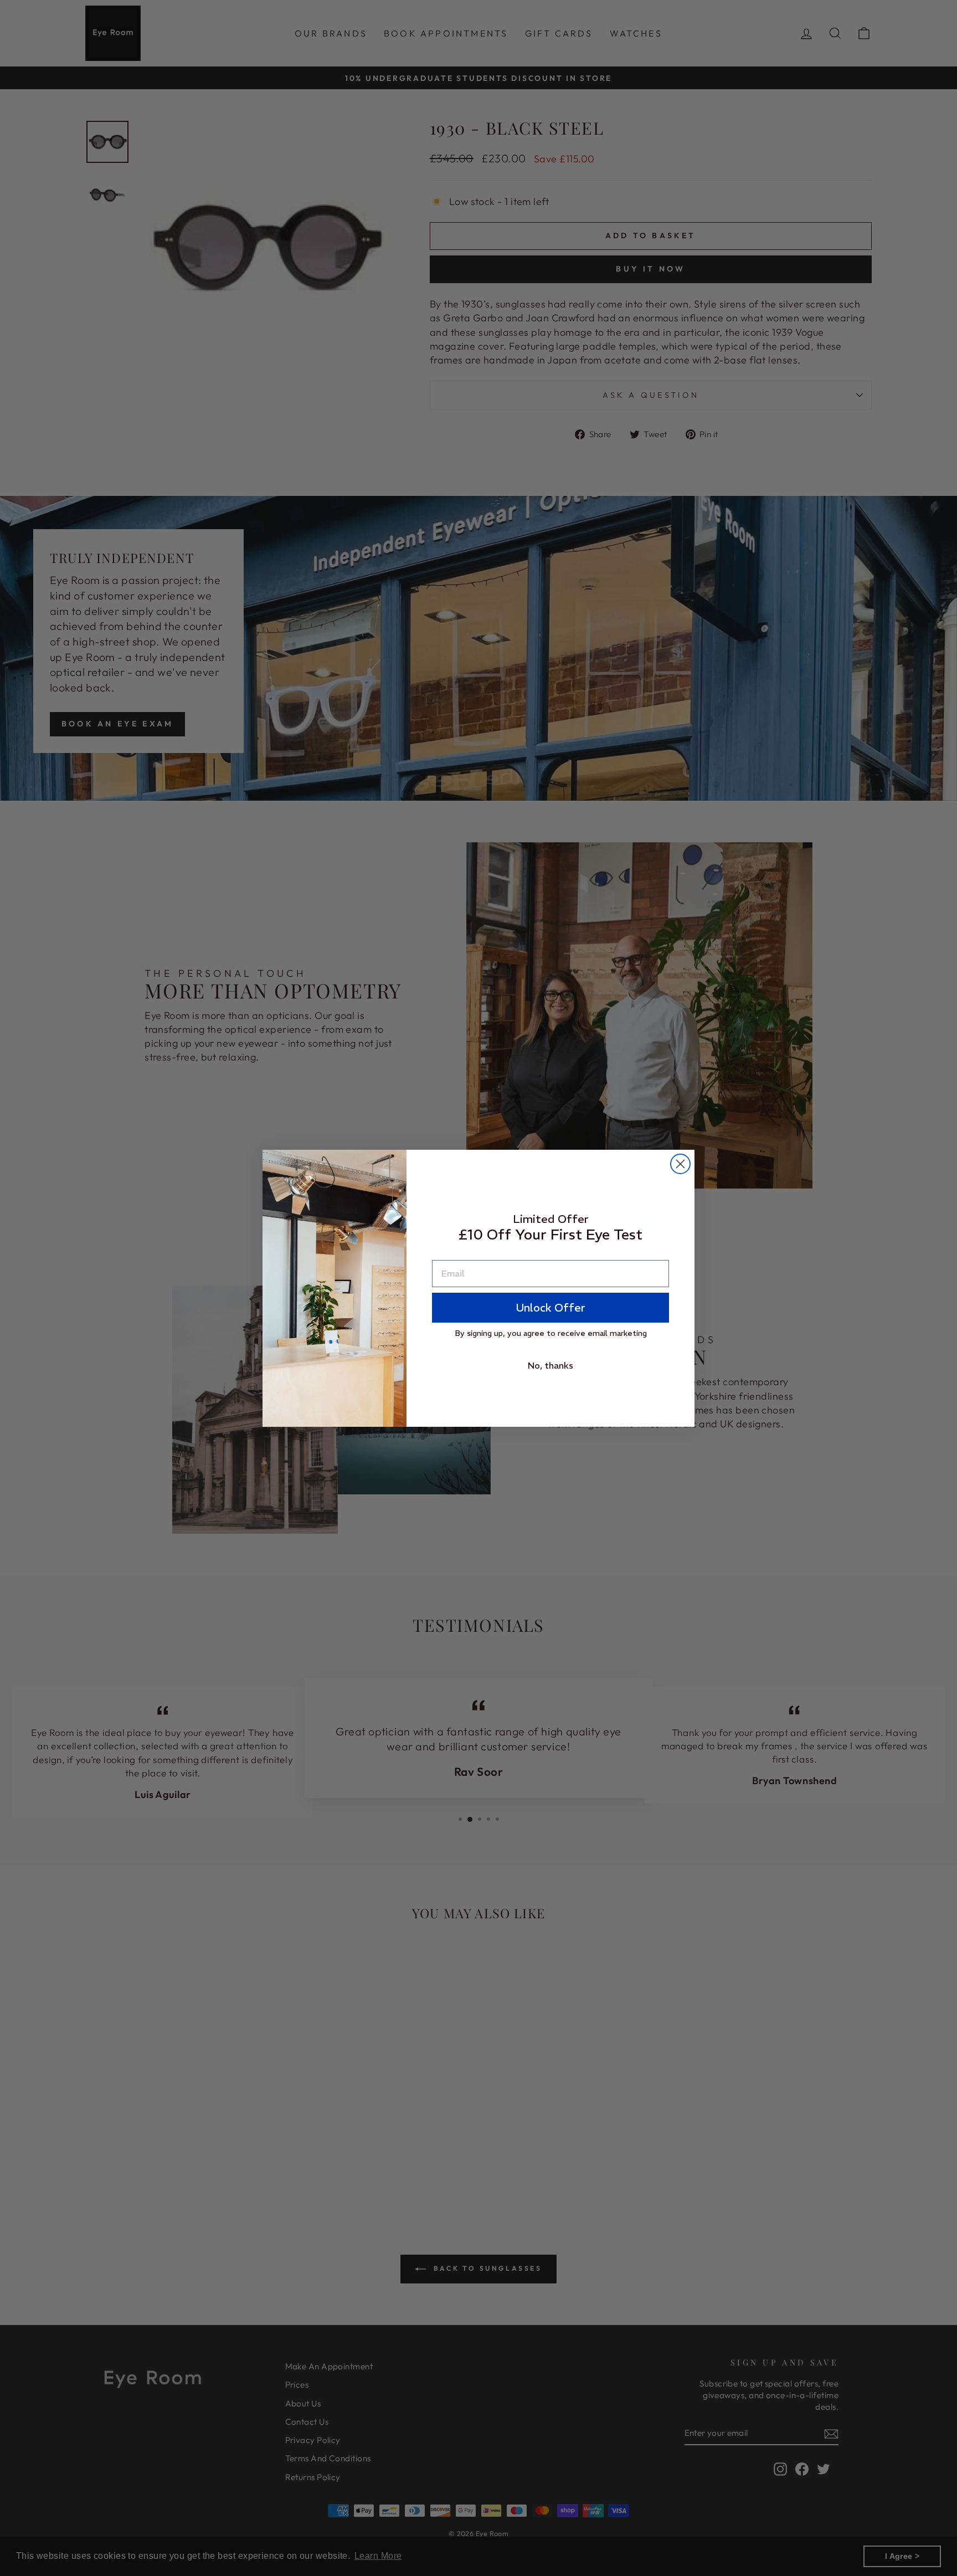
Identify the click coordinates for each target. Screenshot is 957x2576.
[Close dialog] (680, 1164)
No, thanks (550, 1365)
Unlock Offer (551, 1307)
